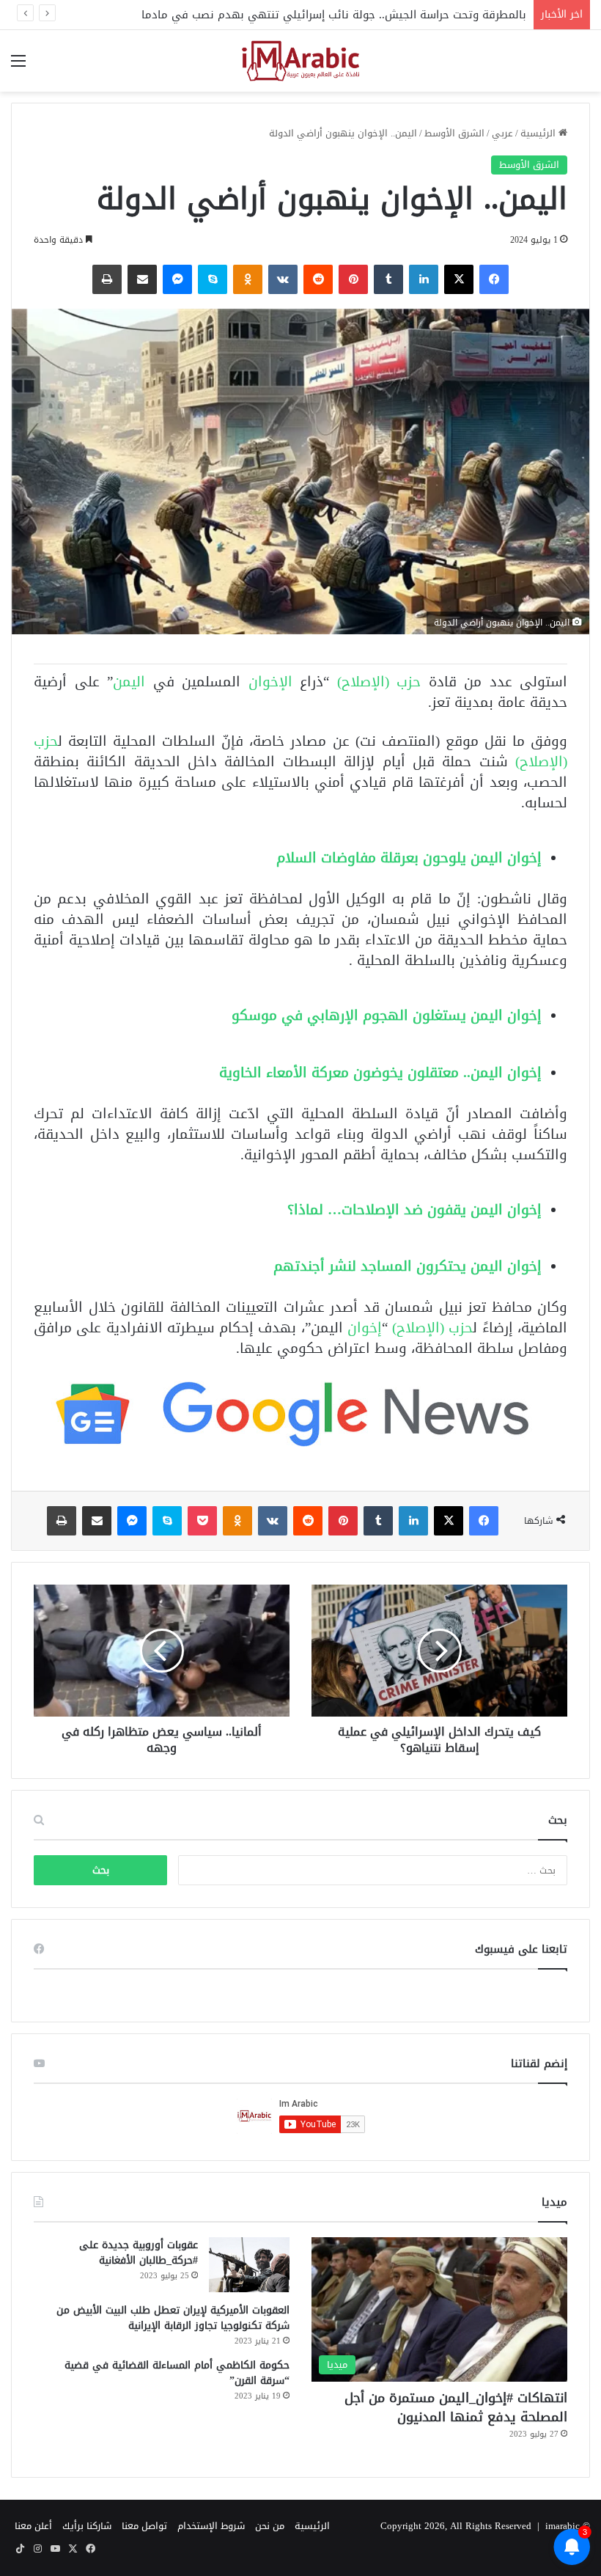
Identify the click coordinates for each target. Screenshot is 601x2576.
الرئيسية (539, 133)
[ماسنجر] (177, 279)
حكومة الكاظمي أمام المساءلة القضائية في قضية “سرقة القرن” (177, 2373)
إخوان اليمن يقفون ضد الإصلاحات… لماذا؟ (414, 1210)
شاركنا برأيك (87, 2526)
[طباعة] (107, 279)
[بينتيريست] (353, 279)
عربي (502, 133)
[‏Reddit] (318, 279)
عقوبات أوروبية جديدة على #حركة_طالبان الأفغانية (139, 2253)
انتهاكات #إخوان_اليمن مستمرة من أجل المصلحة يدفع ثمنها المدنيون (456, 2407)
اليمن (133, 682)
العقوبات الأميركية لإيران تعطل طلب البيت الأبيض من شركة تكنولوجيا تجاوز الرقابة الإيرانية (173, 2318)
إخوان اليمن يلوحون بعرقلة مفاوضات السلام (409, 858)
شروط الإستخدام (211, 2526)
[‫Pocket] (202, 1521)
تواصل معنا (144, 2526)
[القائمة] (18, 66)
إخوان (365, 1328)
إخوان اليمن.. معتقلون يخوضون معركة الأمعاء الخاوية (380, 1072)
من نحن (270, 2526)
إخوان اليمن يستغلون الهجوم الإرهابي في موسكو (387, 1015)
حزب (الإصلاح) (379, 682)
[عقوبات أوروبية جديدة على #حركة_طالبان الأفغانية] (249, 2265)
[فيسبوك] (494, 279)
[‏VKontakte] (283, 279)
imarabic (563, 2526)
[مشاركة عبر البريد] (142, 279)
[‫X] (459, 279)
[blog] (300, 61)
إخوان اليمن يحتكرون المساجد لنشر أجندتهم (408, 1266)
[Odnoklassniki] (248, 279)
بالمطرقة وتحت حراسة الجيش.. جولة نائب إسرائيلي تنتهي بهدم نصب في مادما (334, 15)
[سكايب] (213, 279)
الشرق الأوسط (454, 133)
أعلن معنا (33, 2526)
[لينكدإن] (424, 279)
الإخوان (274, 682)
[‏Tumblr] (388, 279)
